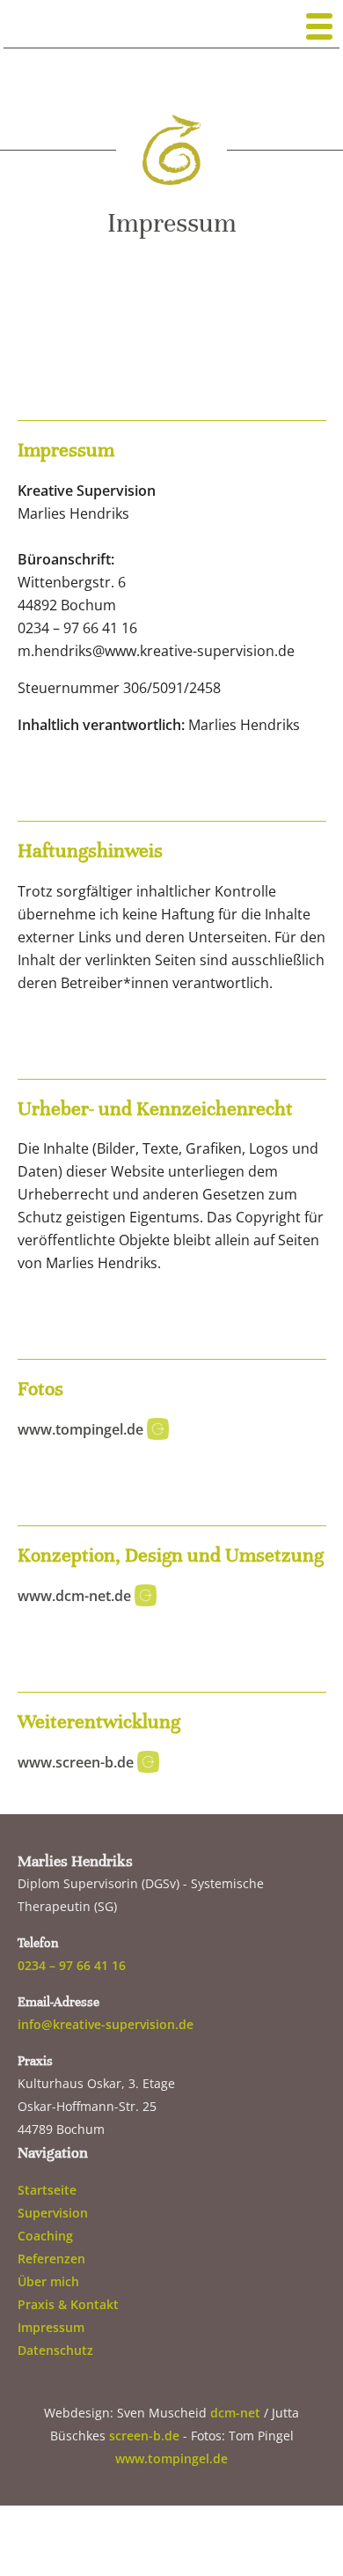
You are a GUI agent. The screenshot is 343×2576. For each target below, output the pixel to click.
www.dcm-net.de (76, 1596)
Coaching (45, 2236)
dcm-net (235, 2413)
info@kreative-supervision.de (106, 2024)
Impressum (51, 2327)
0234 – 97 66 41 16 (72, 1965)
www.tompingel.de (82, 1429)
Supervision (53, 2213)
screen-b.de (144, 2436)
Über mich (48, 2281)
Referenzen (51, 2259)
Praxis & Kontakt (68, 2304)
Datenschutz (55, 2350)
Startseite (47, 2190)
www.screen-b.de (77, 1762)
